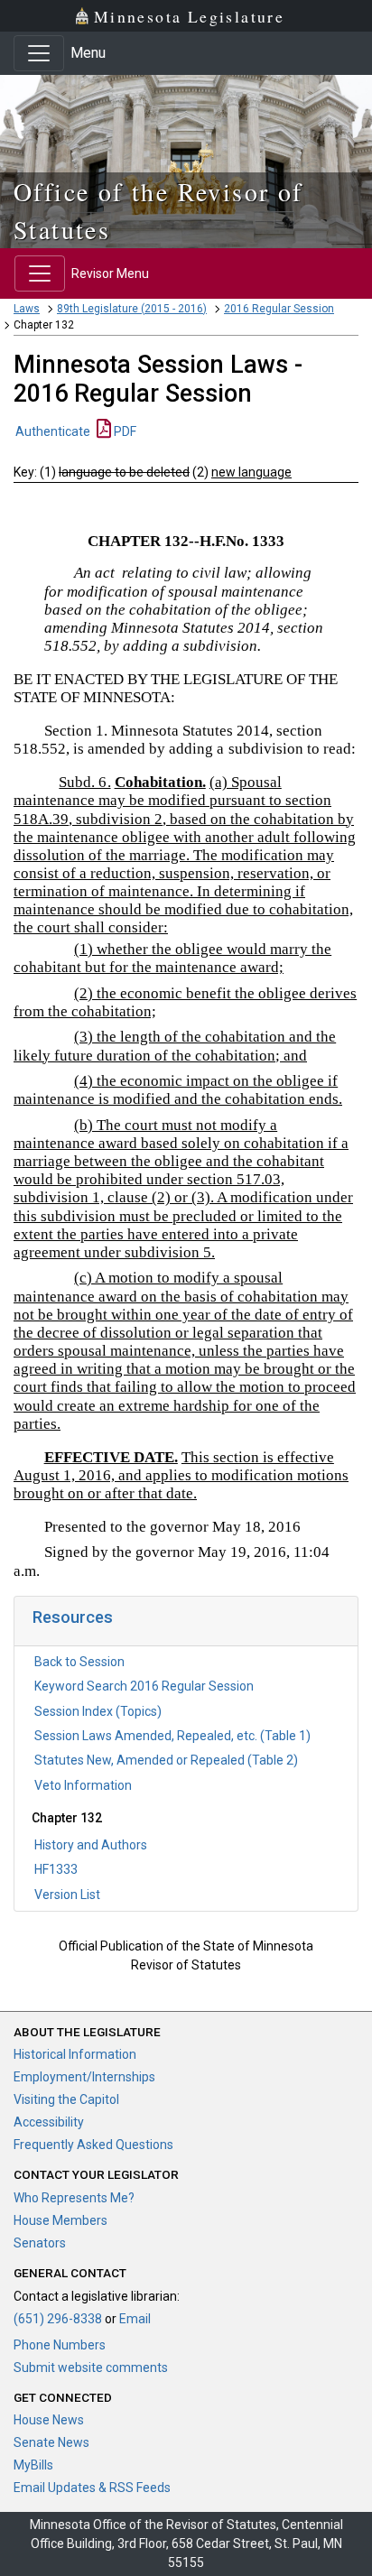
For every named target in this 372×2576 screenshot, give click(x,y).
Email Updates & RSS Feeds (92, 2488)
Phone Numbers (60, 2345)
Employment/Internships (84, 2077)
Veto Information (83, 1785)
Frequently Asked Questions (93, 2145)
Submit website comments (91, 2368)
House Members (60, 2220)
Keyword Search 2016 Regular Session (144, 1686)
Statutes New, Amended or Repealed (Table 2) (166, 1760)
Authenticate (53, 431)
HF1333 (56, 1869)
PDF (124, 431)
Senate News (51, 2442)
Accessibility (49, 2122)
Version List (67, 1895)
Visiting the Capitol (66, 2099)
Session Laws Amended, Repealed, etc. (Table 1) (172, 1736)
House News (49, 2420)
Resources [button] (73, 1617)
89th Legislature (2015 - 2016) (132, 309)
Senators (40, 2243)
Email (135, 2319)
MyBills (33, 2465)
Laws (27, 309)
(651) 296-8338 (58, 2319)
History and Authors (91, 1845)
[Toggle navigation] (39, 53)
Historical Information (75, 2054)
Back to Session (79, 1662)
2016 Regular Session (279, 309)
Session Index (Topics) (98, 1711)
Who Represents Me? (74, 2198)
